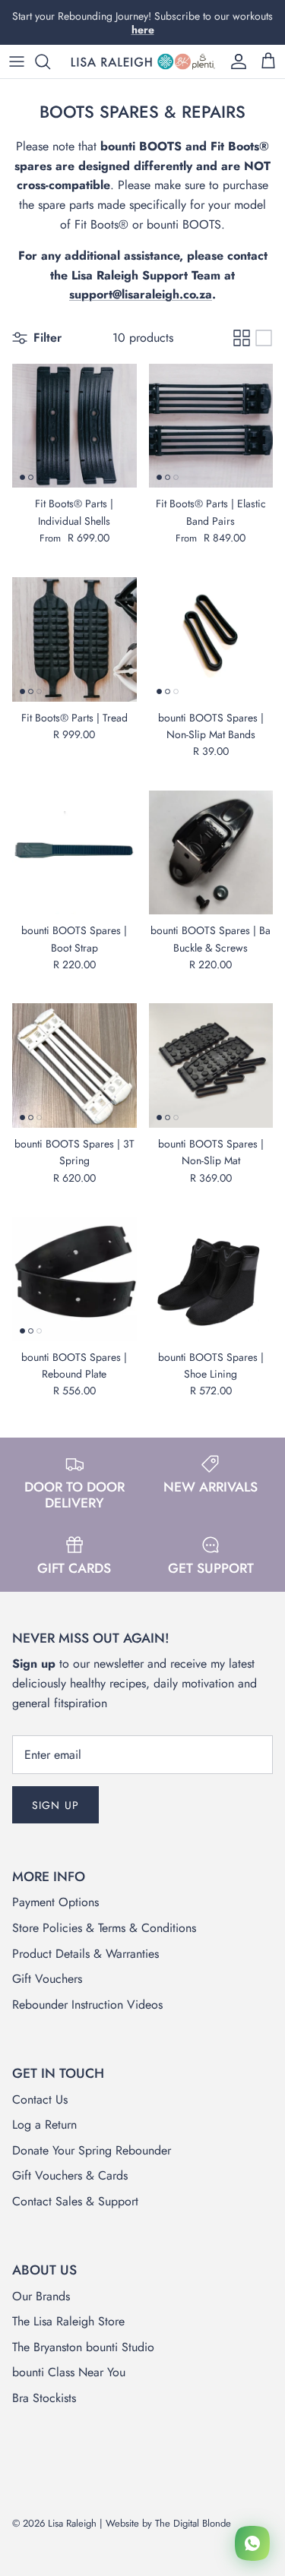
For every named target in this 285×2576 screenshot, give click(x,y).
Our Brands (41, 2296)
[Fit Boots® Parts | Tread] (74, 639)
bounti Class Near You (69, 2372)
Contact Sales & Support (75, 2201)
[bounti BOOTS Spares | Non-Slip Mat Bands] (211, 639)
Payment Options (55, 1902)
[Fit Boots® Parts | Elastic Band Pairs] (211, 426)
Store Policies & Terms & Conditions (104, 1928)
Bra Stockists (44, 2398)
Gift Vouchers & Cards (70, 2175)
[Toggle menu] (17, 62)
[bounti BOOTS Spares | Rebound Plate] (74, 1279)
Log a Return (44, 2125)
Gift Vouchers (47, 1979)
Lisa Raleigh (72, 2523)
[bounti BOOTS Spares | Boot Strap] (74, 853)
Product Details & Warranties (85, 1954)
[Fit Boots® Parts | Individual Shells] (74, 426)
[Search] (50, 62)
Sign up (55, 1805)
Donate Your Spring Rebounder (92, 2150)
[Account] (235, 62)
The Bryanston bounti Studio (83, 2347)
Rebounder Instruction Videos (87, 2005)
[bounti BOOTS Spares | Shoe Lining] (211, 1279)
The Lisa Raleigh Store (68, 2321)
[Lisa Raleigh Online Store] (142, 62)
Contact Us (40, 2099)
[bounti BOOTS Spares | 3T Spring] (74, 1065)
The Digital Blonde (193, 2523)
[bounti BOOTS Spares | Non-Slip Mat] (211, 1065)
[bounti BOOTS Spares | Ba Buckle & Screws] (211, 853)
